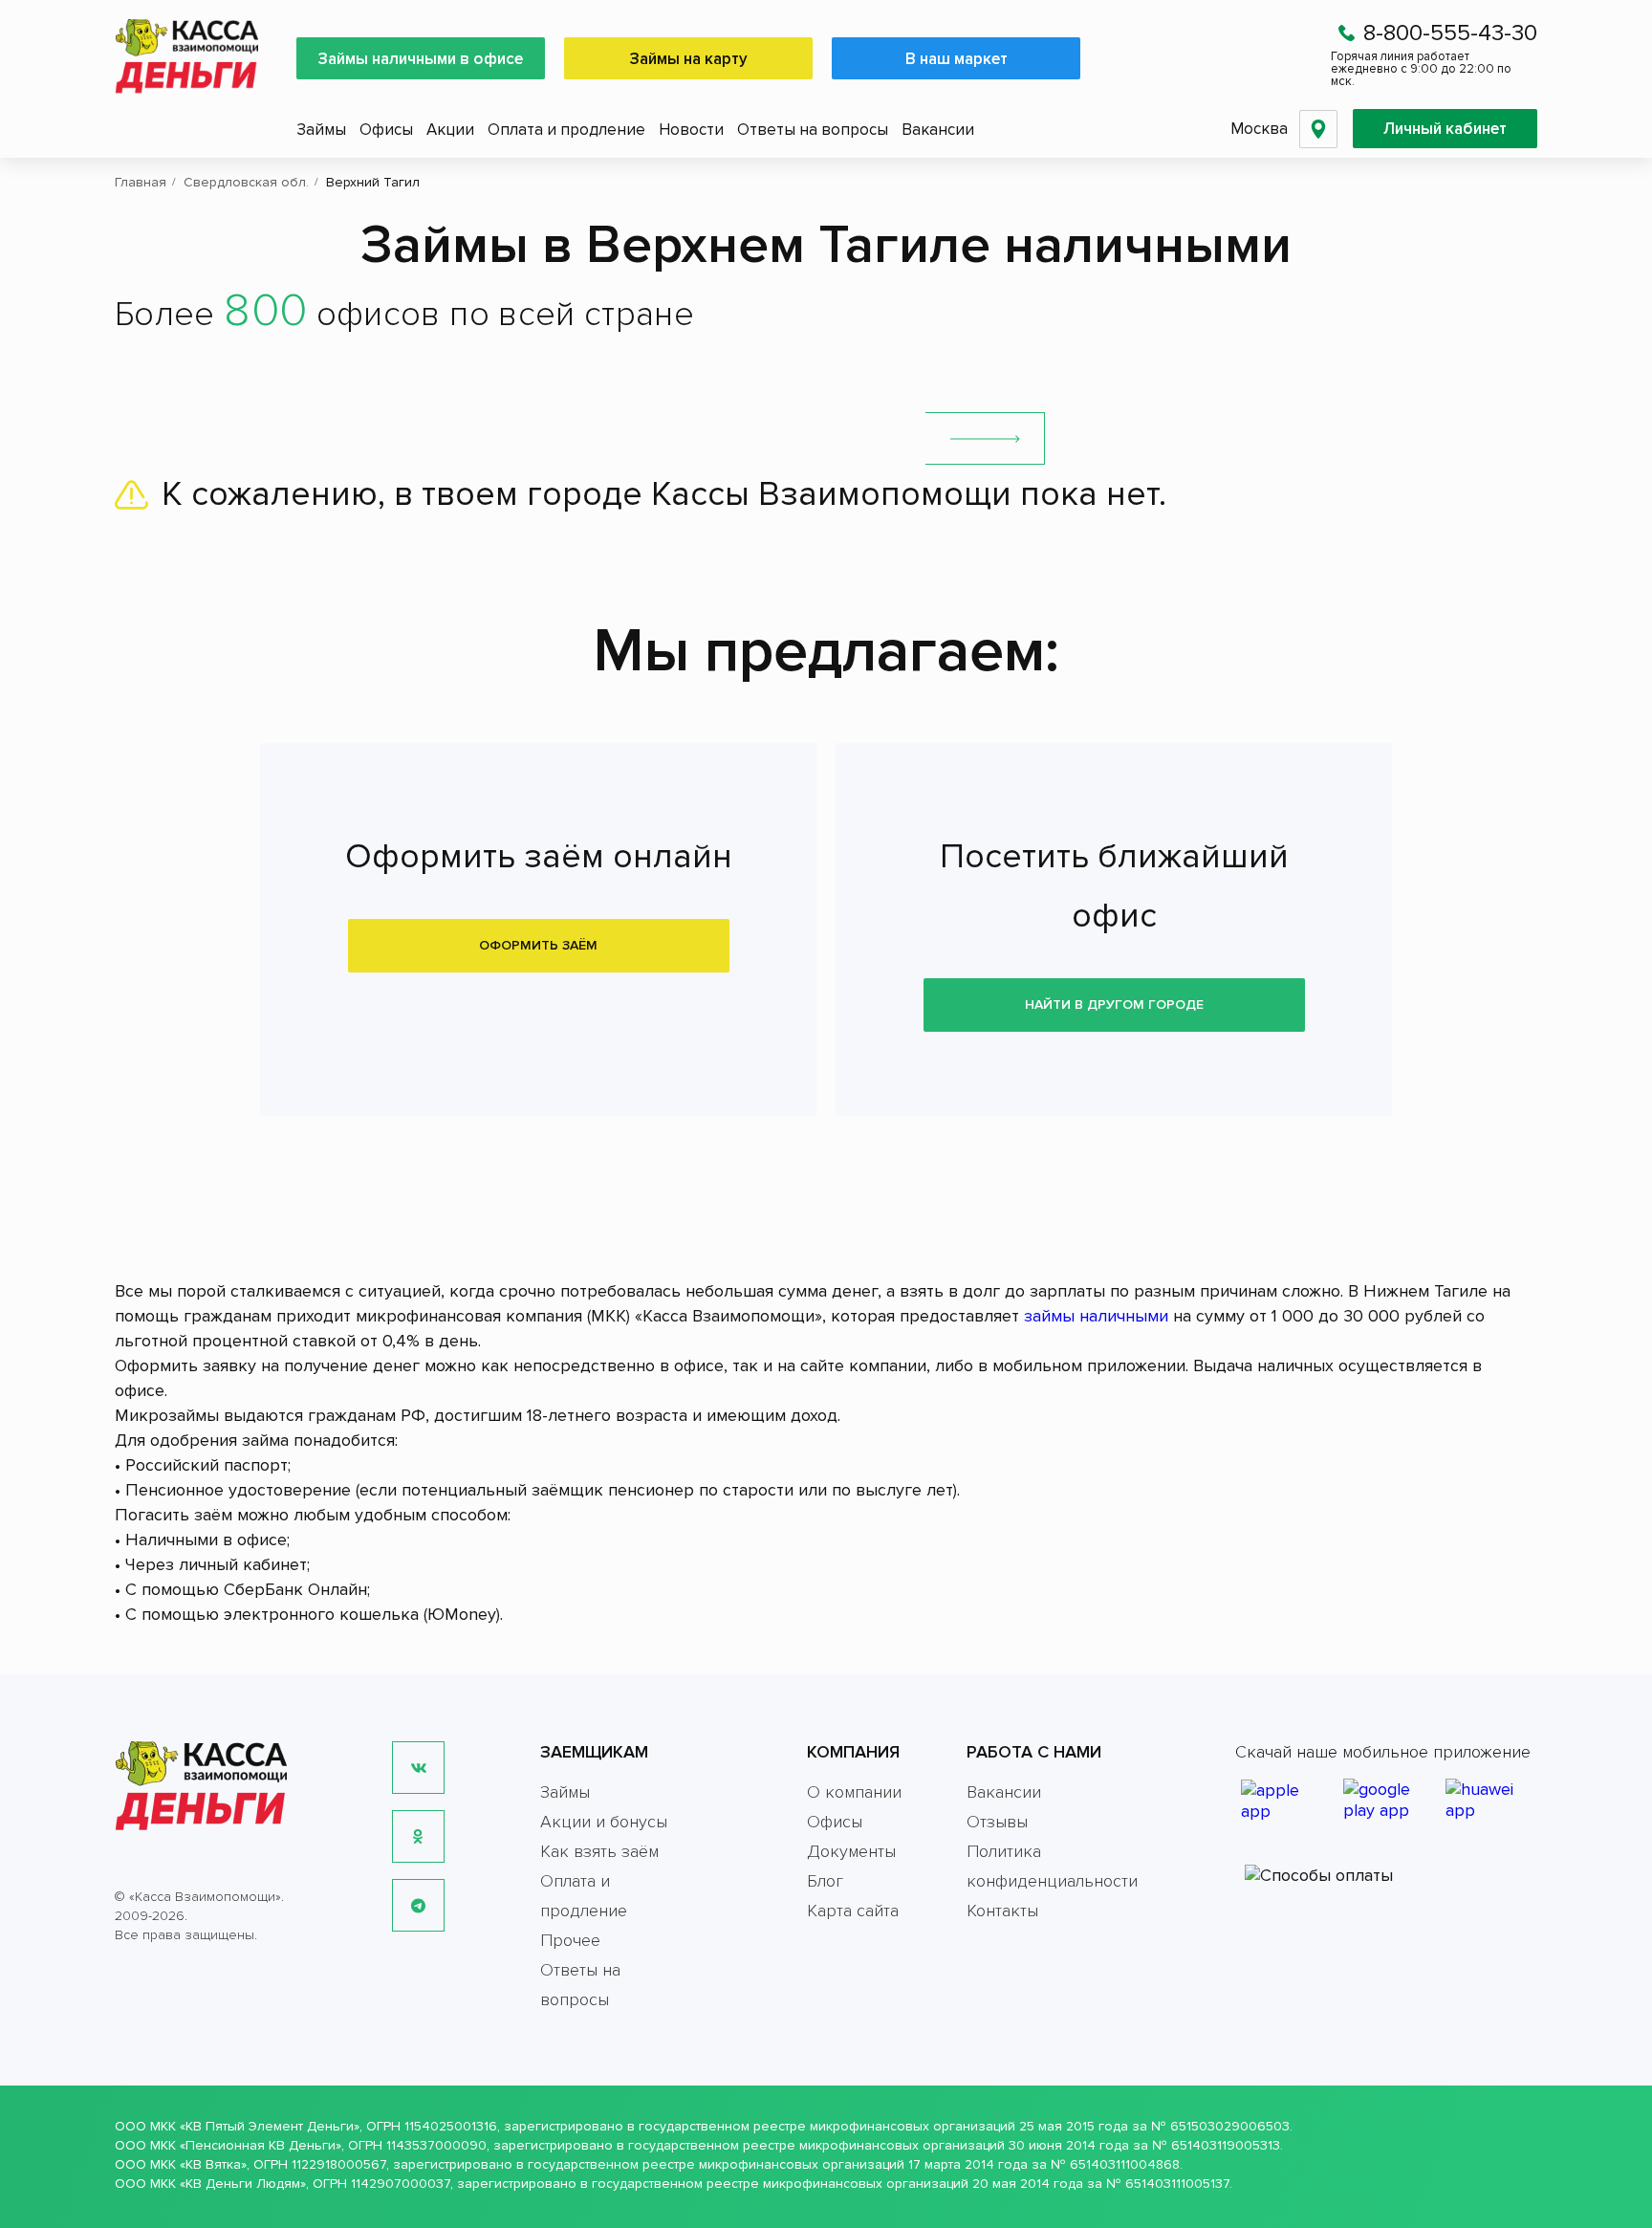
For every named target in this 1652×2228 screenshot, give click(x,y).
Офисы (386, 130)
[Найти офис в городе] (985, 438)
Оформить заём (538, 945)
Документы (851, 1851)
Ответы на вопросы (813, 130)
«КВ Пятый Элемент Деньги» (270, 2126)
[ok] (418, 1836)
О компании (854, 1792)
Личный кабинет (1445, 129)
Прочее (570, 1940)
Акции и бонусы (604, 1822)
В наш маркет (956, 59)
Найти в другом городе (1114, 1005)
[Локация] (1318, 129)
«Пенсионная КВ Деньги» (261, 2145)
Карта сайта (853, 1911)
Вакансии (938, 130)
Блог (825, 1881)
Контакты (1002, 1911)
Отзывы (997, 1822)
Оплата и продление (566, 130)
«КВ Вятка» (213, 2164)
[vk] (418, 1768)
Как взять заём (599, 1851)
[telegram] (418, 1905)
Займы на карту (689, 59)
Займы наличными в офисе (421, 59)
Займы (321, 130)
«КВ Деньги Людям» (243, 2184)
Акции (450, 130)
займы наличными (1096, 1316)
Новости (691, 130)
